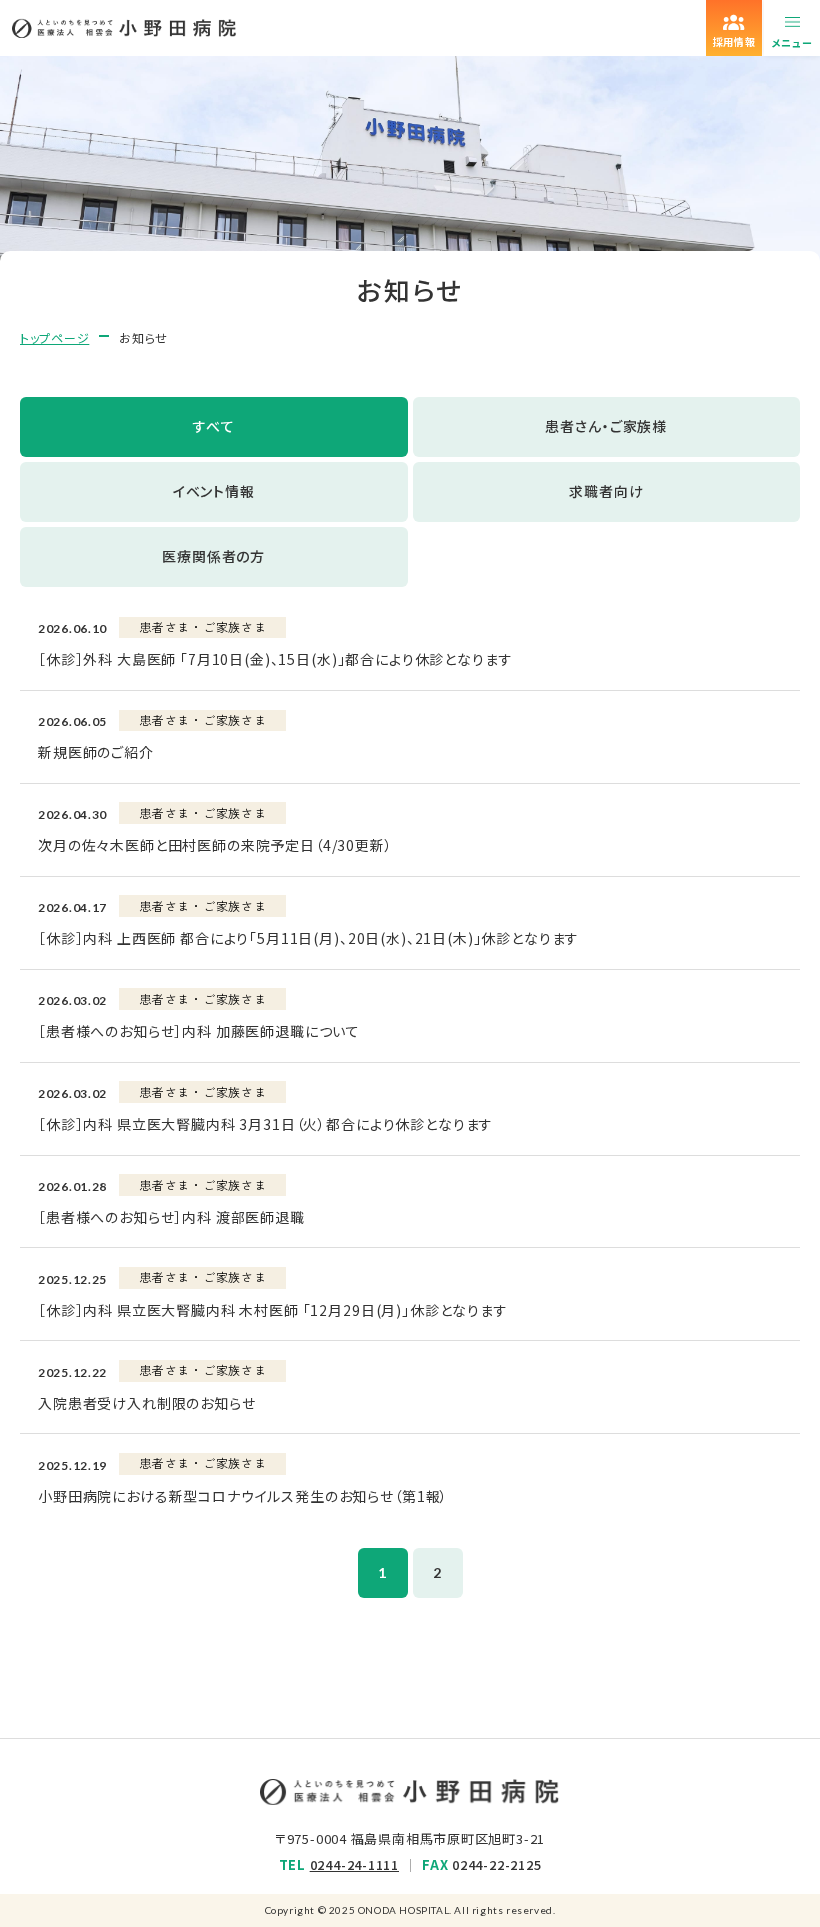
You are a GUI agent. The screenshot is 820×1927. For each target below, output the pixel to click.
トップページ (54, 337)
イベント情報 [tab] (214, 491)
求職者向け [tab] (606, 491)
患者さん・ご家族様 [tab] (606, 426)
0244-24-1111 (354, 1864)
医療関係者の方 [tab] (213, 556)
